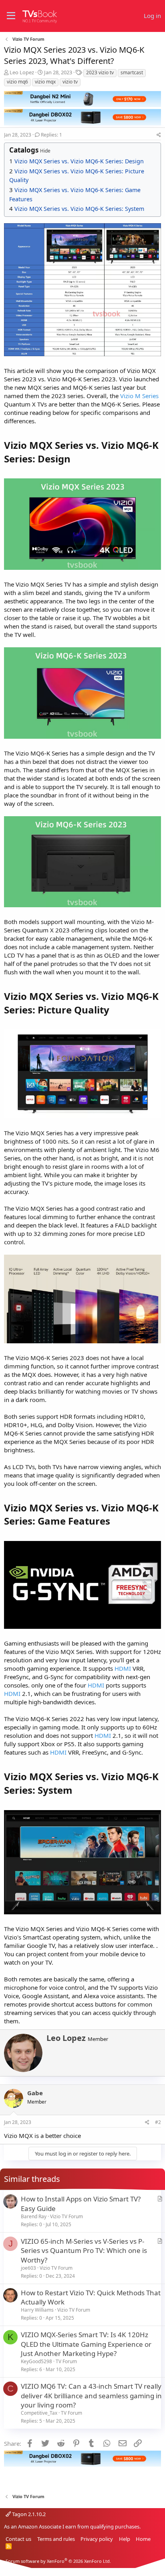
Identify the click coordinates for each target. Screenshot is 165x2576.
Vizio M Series (139, 396)
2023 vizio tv (100, 72)
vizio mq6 (17, 82)
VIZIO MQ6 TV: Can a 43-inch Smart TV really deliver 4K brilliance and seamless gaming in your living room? (91, 2396)
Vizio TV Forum (66, 2216)
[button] (11, 16)
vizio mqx (45, 82)
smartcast (132, 72)
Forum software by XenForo (58, 2561)
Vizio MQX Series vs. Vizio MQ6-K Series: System (79, 209)
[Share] (159, 135)
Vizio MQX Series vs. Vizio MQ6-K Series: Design (79, 161)
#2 (158, 2122)
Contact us (18, 2539)
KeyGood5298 (36, 2361)
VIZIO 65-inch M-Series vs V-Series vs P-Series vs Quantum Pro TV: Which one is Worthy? (84, 2251)
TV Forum (66, 2361)
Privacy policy (97, 2539)
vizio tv (70, 82)
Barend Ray (34, 2216)
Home (143, 2539)
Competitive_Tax (39, 2413)
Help (125, 2539)
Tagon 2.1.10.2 (28, 2514)
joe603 (28, 2268)
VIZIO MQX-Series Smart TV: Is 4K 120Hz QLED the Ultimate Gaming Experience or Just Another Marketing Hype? (86, 2344)
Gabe (35, 2093)
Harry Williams (37, 2310)
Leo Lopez (22, 72)
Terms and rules (56, 2539)
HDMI (123, 1668)
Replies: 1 (51, 135)
